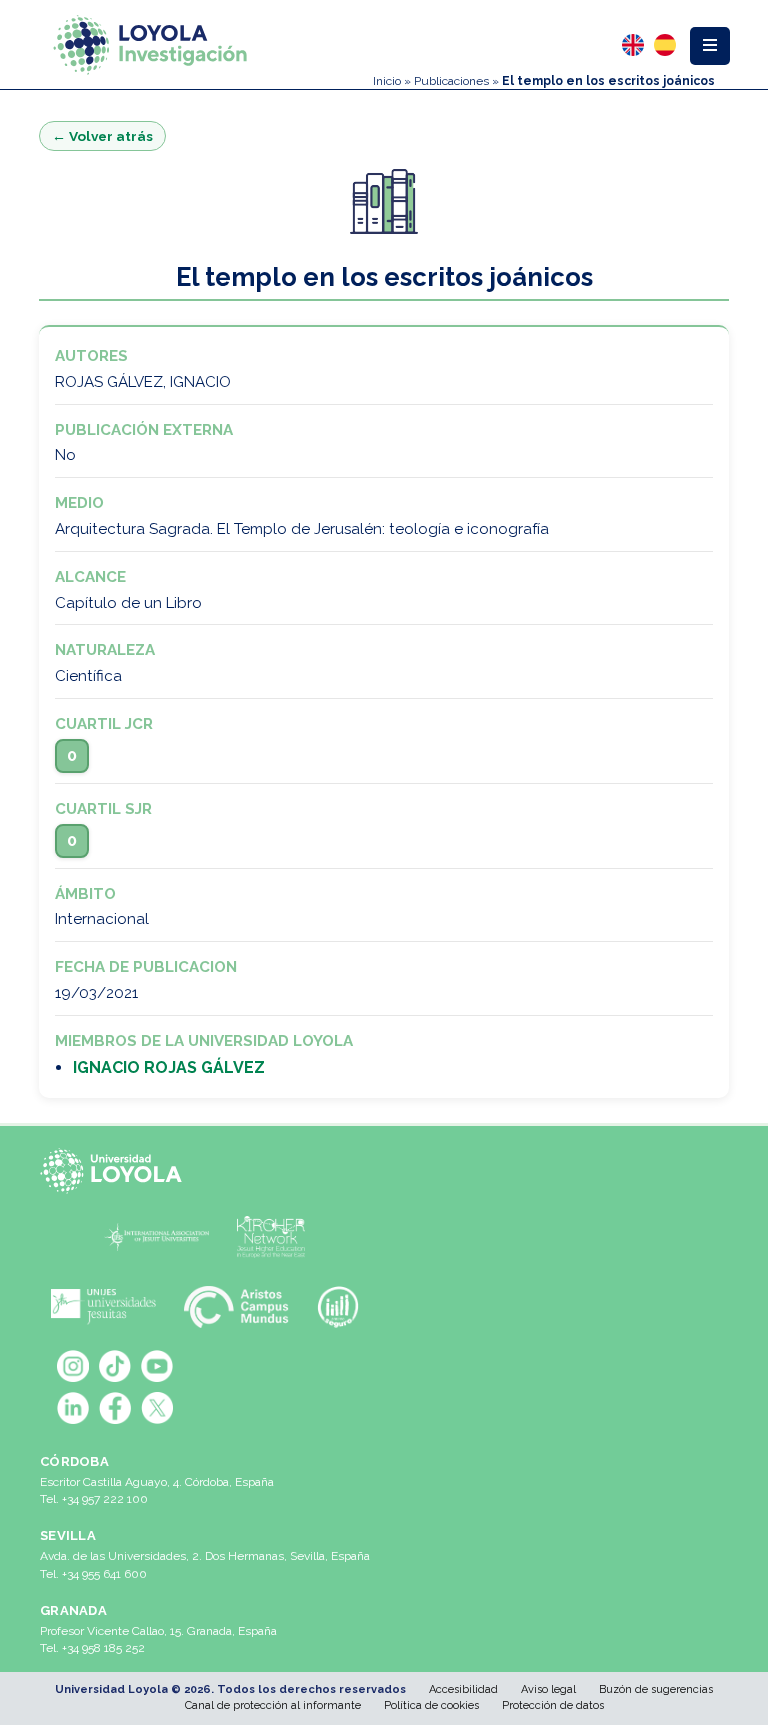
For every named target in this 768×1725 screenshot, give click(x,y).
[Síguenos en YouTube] (157, 1366)
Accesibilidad (463, 1689)
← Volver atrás (102, 136)
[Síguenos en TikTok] (115, 1366)
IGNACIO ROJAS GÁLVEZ (169, 1067)
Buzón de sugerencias (656, 1689)
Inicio (387, 81)
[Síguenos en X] (157, 1408)
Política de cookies (431, 1705)
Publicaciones (451, 81)
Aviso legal (548, 1689)
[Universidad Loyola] (115, 1171)
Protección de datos (553, 1705)
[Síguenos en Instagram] (73, 1366)
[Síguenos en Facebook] (115, 1408)
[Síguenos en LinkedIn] (73, 1408)
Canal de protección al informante (273, 1705)
